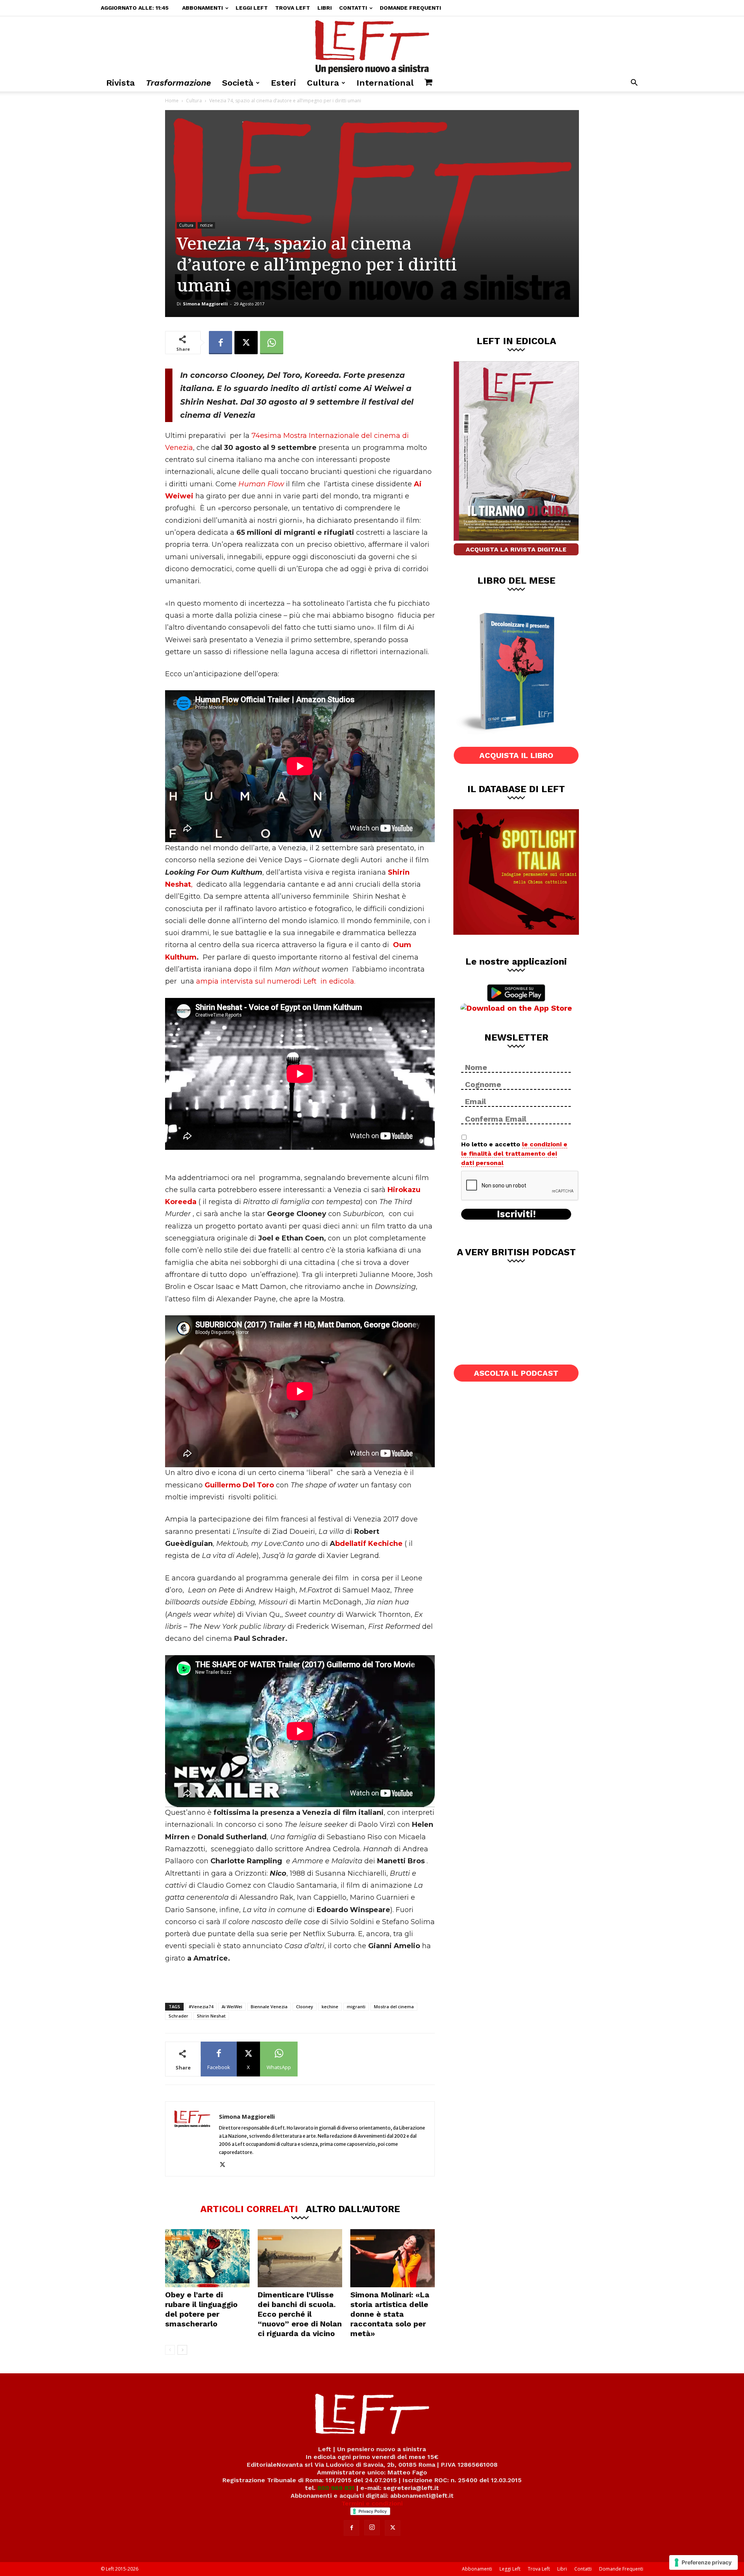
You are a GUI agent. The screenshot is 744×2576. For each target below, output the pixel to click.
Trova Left (293, 8)
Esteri (283, 83)
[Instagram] (372, 2528)
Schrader (178, 2016)
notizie (206, 225)
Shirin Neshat (211, 2016)
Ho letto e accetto (514, 1154)
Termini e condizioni (372, 2503)
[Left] (372, 45)
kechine (330, 2007)
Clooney (305, 2007)
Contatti (353, 8)
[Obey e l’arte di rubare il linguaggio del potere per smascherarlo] (207, 2258)
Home (172, 101)
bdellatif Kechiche (370, 1544)
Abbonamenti (202, 8)
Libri (325, 8)
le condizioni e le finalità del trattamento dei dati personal (514, 1154)
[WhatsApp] (272, 343)
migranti (356, 2007)
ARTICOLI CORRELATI (249, 2209)
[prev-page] (170, 2350)
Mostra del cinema (394, 2007)
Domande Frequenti (410, 8)
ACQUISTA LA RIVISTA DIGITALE (516, 549)
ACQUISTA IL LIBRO (516, 755)
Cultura (323, 83)
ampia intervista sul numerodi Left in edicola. (276, 981)
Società (238, 83)
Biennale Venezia (269, 2007)
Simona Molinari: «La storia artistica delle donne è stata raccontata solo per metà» (390, 2314)
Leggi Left (252, 8)
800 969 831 (336, 2488)
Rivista (121, 83)
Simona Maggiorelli (205, 304)
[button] (634, 84)
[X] (246, 343)
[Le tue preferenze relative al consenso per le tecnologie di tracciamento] (704, 2562)
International (385, 83)
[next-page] (182, 2350)
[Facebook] (220, 343)
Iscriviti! (516, 1214)
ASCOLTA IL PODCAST (516, 1373)
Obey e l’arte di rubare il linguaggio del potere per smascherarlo (201, 2309)
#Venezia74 (201, 2007)
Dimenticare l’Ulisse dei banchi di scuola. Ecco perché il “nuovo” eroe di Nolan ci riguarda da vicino (300, 2314)
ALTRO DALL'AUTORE (353, 2209)
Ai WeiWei (232, 2007)
